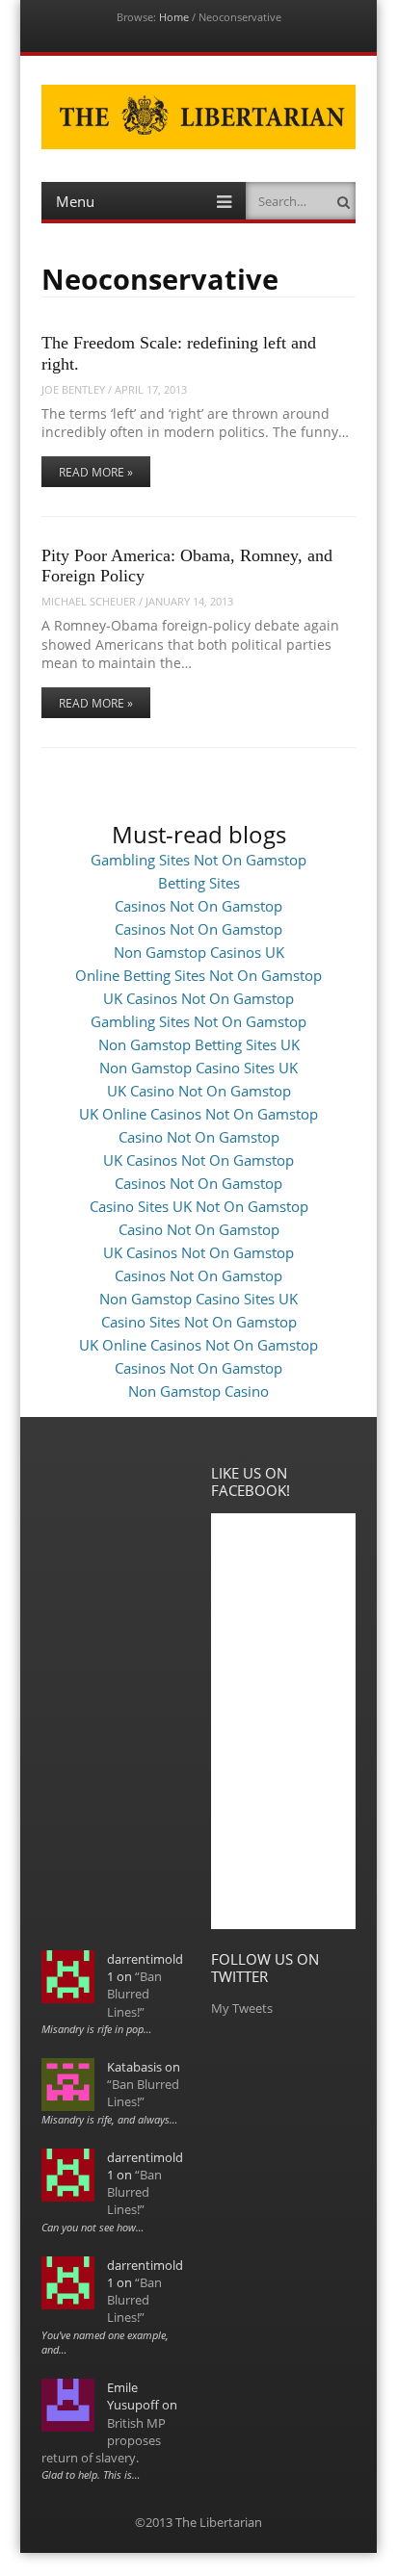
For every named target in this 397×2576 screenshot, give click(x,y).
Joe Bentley (73, 389)
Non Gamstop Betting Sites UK (199, 1044)
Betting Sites (199, 883)
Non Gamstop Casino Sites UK (198, 1068)
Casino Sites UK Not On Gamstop (199, 1206)
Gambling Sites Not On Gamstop (198, 860)
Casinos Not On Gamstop (198, 906)
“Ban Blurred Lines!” (134, 1994)
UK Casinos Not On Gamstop (198, 998)
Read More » (96, 472)
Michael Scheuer (89, 601)
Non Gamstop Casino (198, 1391)
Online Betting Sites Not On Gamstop (198, 975)
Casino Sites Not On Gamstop (199, 1322)
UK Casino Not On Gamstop (199, 1091)
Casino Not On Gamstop (199, 1137)
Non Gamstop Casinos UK (199, 952)
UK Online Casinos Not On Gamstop (198, 1114)
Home (174, 17)
